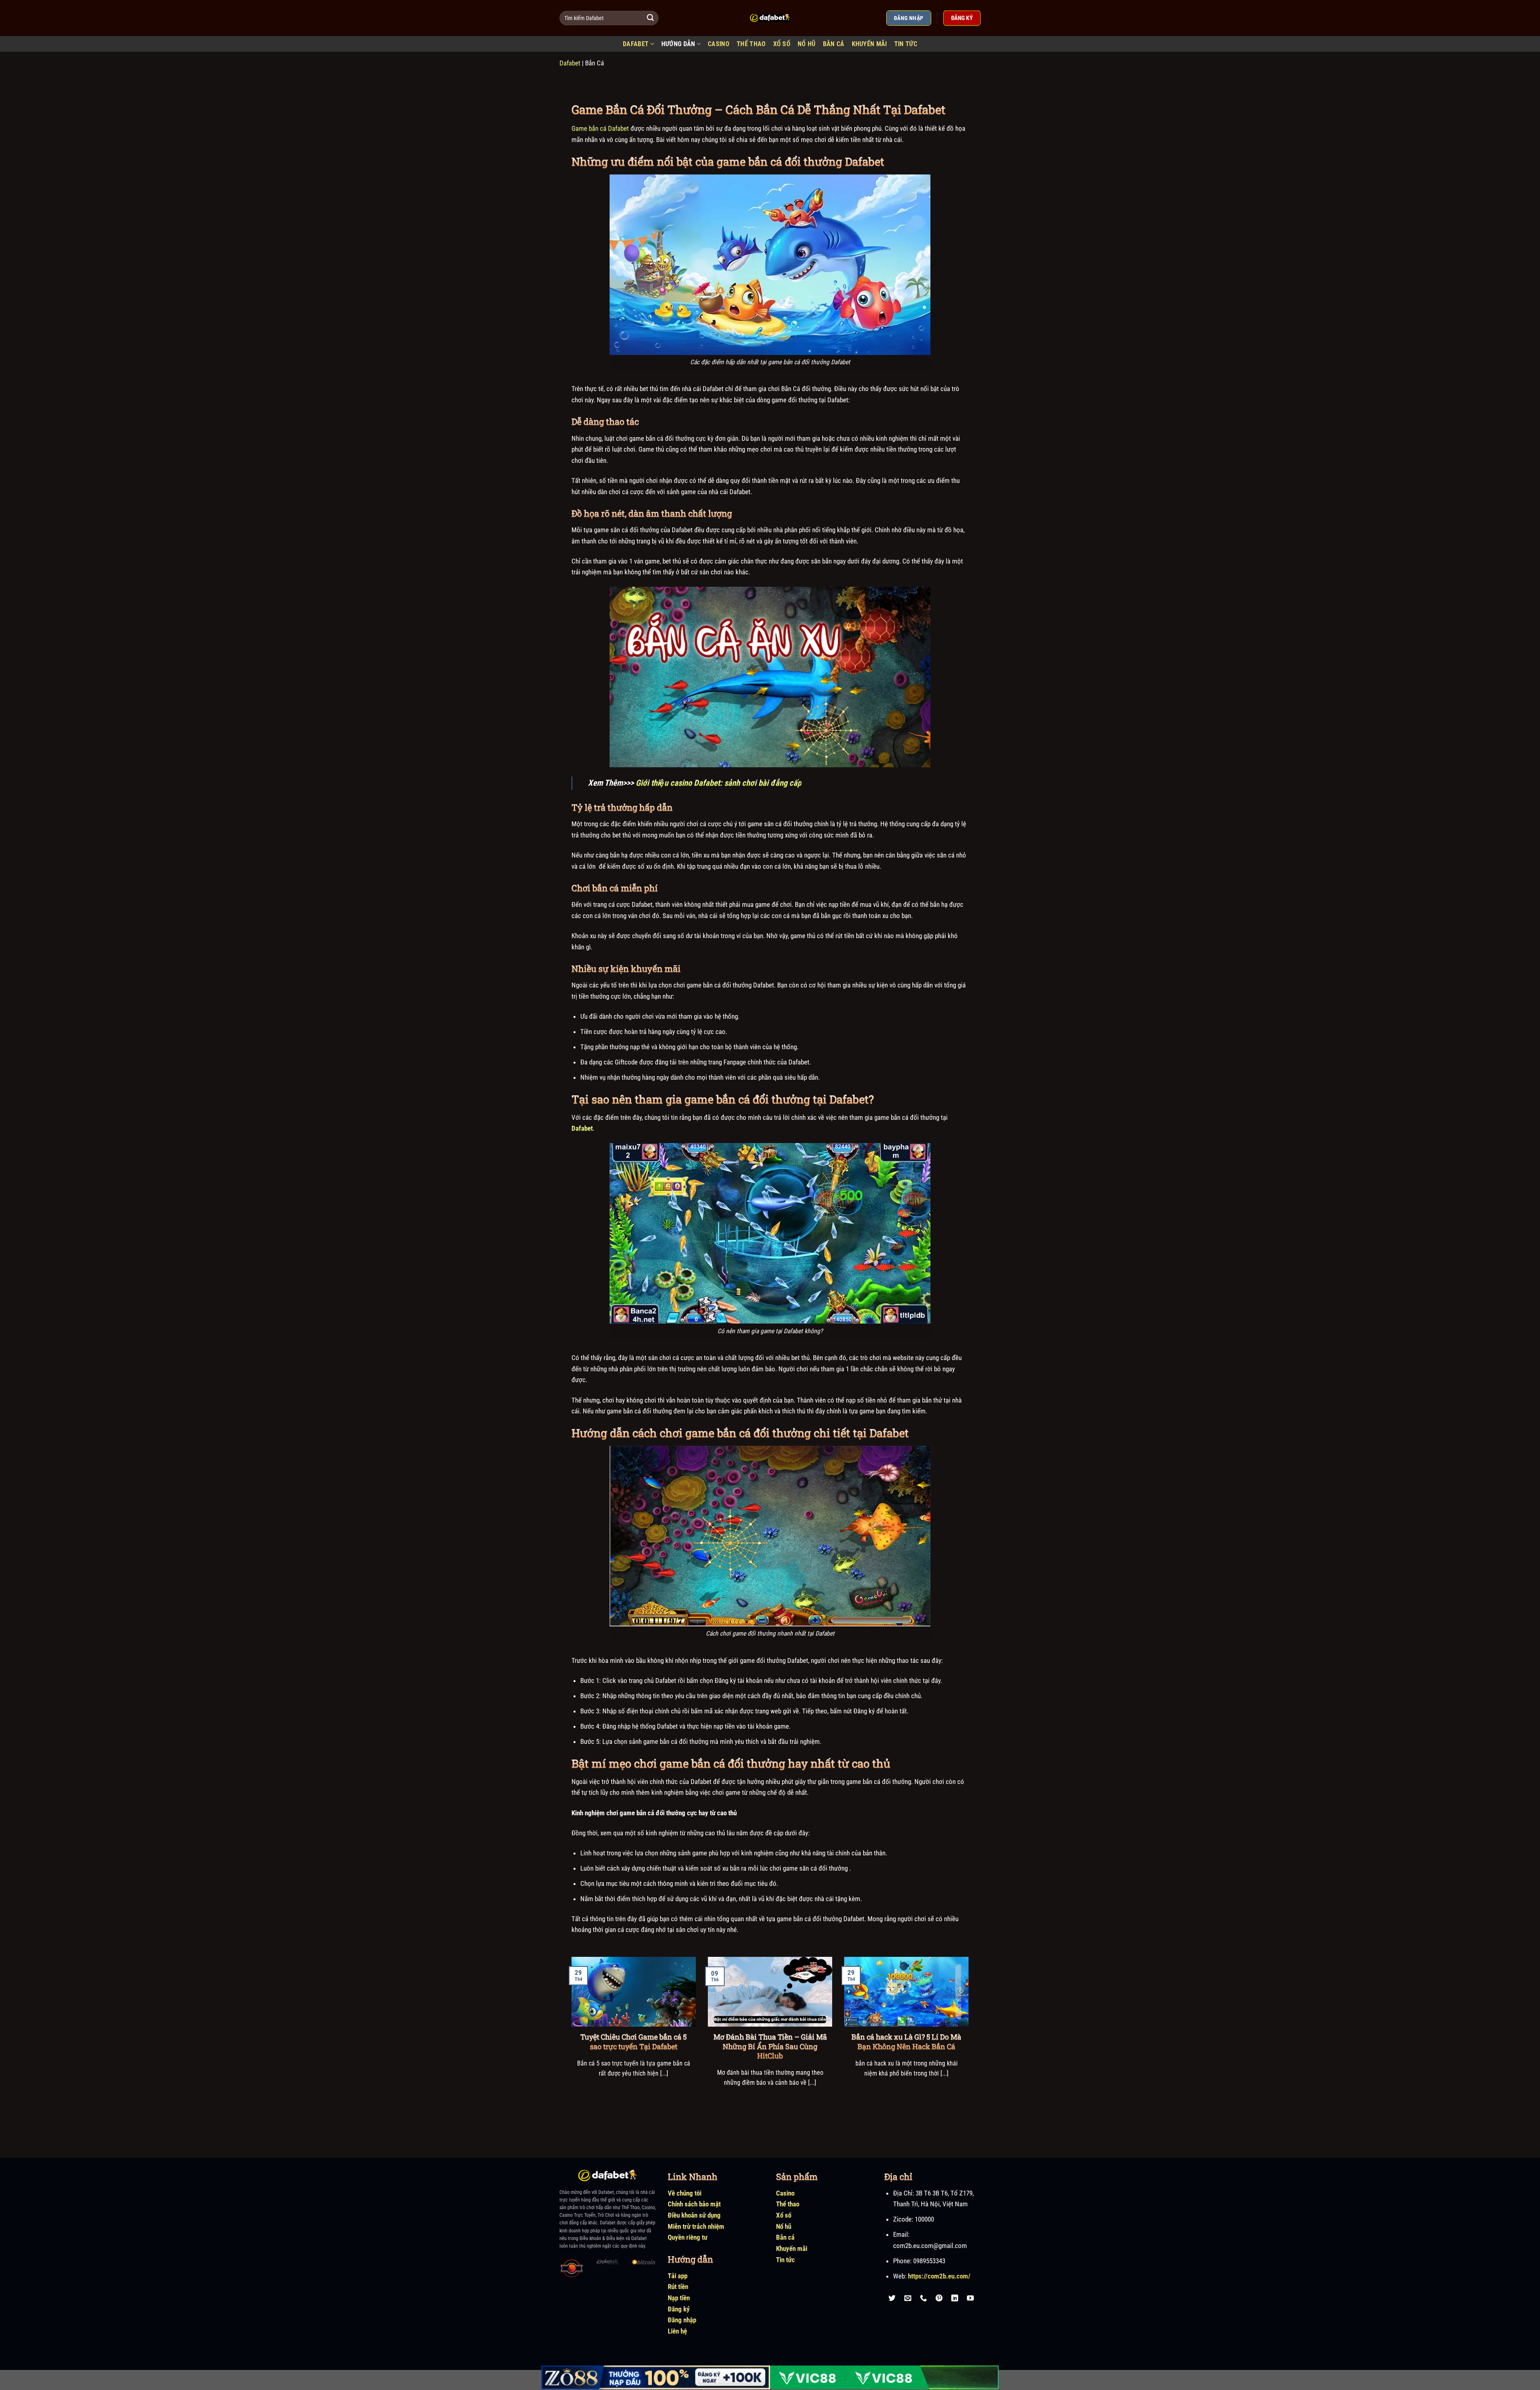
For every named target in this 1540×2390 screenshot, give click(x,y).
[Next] (970, 2032)
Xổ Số (782, 44)
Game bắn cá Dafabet (600, 128)
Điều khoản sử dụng (694, 2215)
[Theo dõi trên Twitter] (892, 2298)
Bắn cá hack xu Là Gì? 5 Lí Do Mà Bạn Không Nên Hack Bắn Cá (906, 2041)
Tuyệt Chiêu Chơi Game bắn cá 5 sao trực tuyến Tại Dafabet (633, 2041)
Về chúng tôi (685, 2193)
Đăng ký (679, 2309)
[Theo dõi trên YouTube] (971, 2298)
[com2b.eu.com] (770, 18)
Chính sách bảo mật (694, 2204)
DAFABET (636, 44)
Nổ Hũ (807, 44)
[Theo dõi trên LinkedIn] (955, 2298)
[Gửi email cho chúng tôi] (908, 2298)
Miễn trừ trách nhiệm (696, 2226)
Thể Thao (751, 44)
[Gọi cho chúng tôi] (924, 2298)
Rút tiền (678, 2287)
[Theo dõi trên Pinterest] (939, 2298)
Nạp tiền (679, 2298)
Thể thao (788, 2204)
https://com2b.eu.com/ (939, 2276)
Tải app (678, 2276)
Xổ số (784, 2215)
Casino (719, 44)
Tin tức (785, 2260)
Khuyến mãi (869, 44)
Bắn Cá (834, 44)
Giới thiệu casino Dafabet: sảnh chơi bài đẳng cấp (718, 783)
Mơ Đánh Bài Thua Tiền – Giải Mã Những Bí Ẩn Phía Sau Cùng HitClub (770, 2046)
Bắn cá (785, 2237)
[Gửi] (651, 18)
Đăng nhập (682, 2320)
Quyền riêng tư (688, 2237)
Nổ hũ (784, 2226)
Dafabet (570, 63)
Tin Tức (906, 44)
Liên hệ (677, 2331)
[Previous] (570, 2032)
